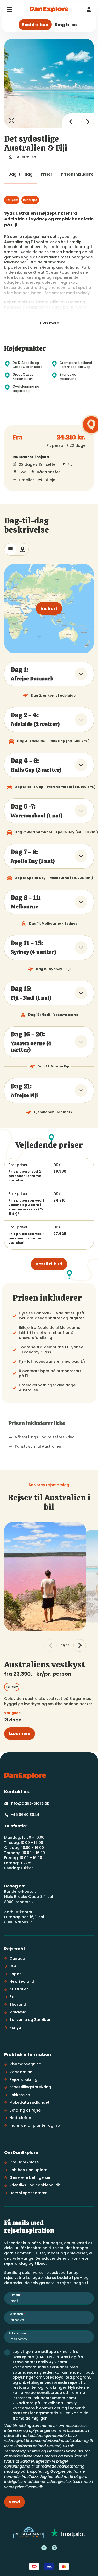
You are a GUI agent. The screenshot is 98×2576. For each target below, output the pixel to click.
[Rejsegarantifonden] (29, 2533)
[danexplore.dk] (25, 1776)
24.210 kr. (71, 438)
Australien (26, 157)
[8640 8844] (89, 9)
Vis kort (49, 609)
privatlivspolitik (29, 2487)
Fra (18, 438)
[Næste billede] (88, 122)
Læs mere (20, 1733)
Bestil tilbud (49, 1264)
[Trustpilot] (68, 2533)
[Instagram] (54, 2548)
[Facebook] (44, 2548)
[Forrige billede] (71, 122)
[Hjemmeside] (49, 9)
